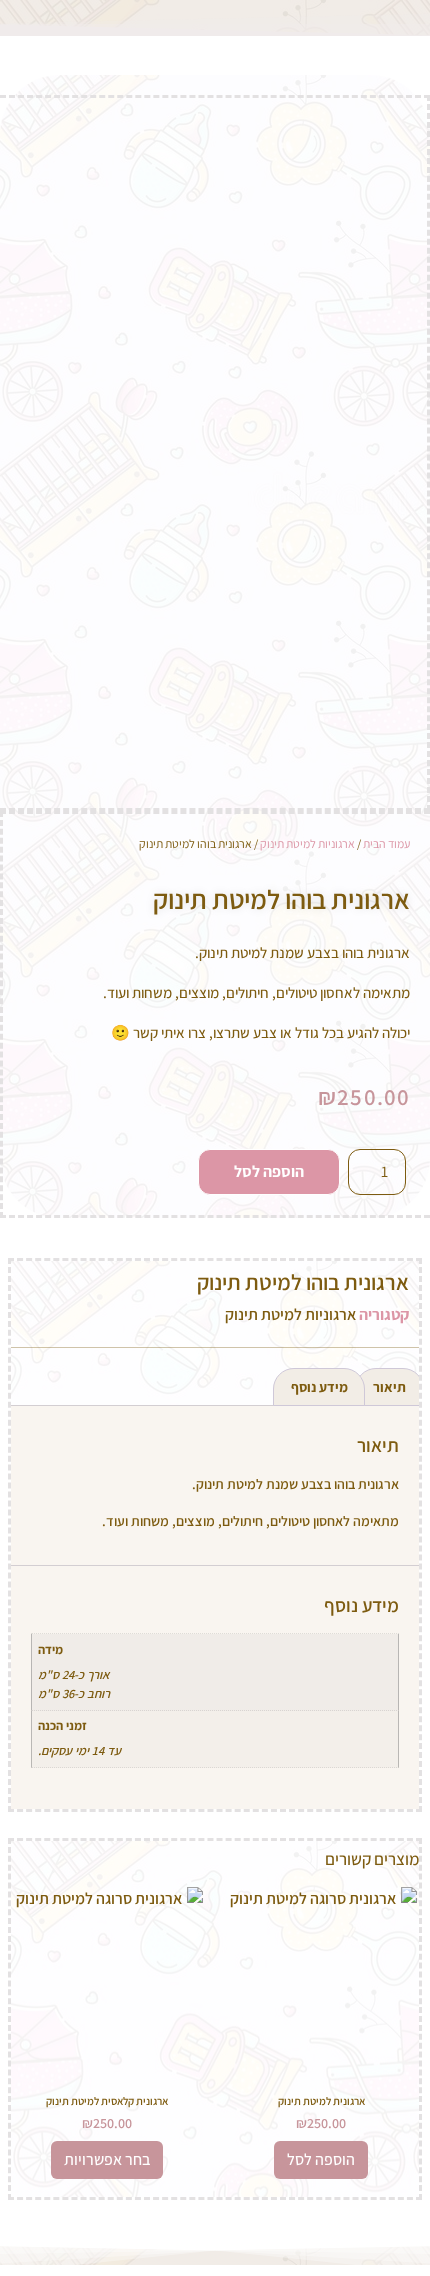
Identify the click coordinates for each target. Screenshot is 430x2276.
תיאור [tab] (389, 1387)
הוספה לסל (269, 1171)
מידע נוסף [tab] (319, 1387)
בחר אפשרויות (107, 2159)
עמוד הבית (386, 843)
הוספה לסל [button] (321, 2159)
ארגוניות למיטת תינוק (307, 843)
